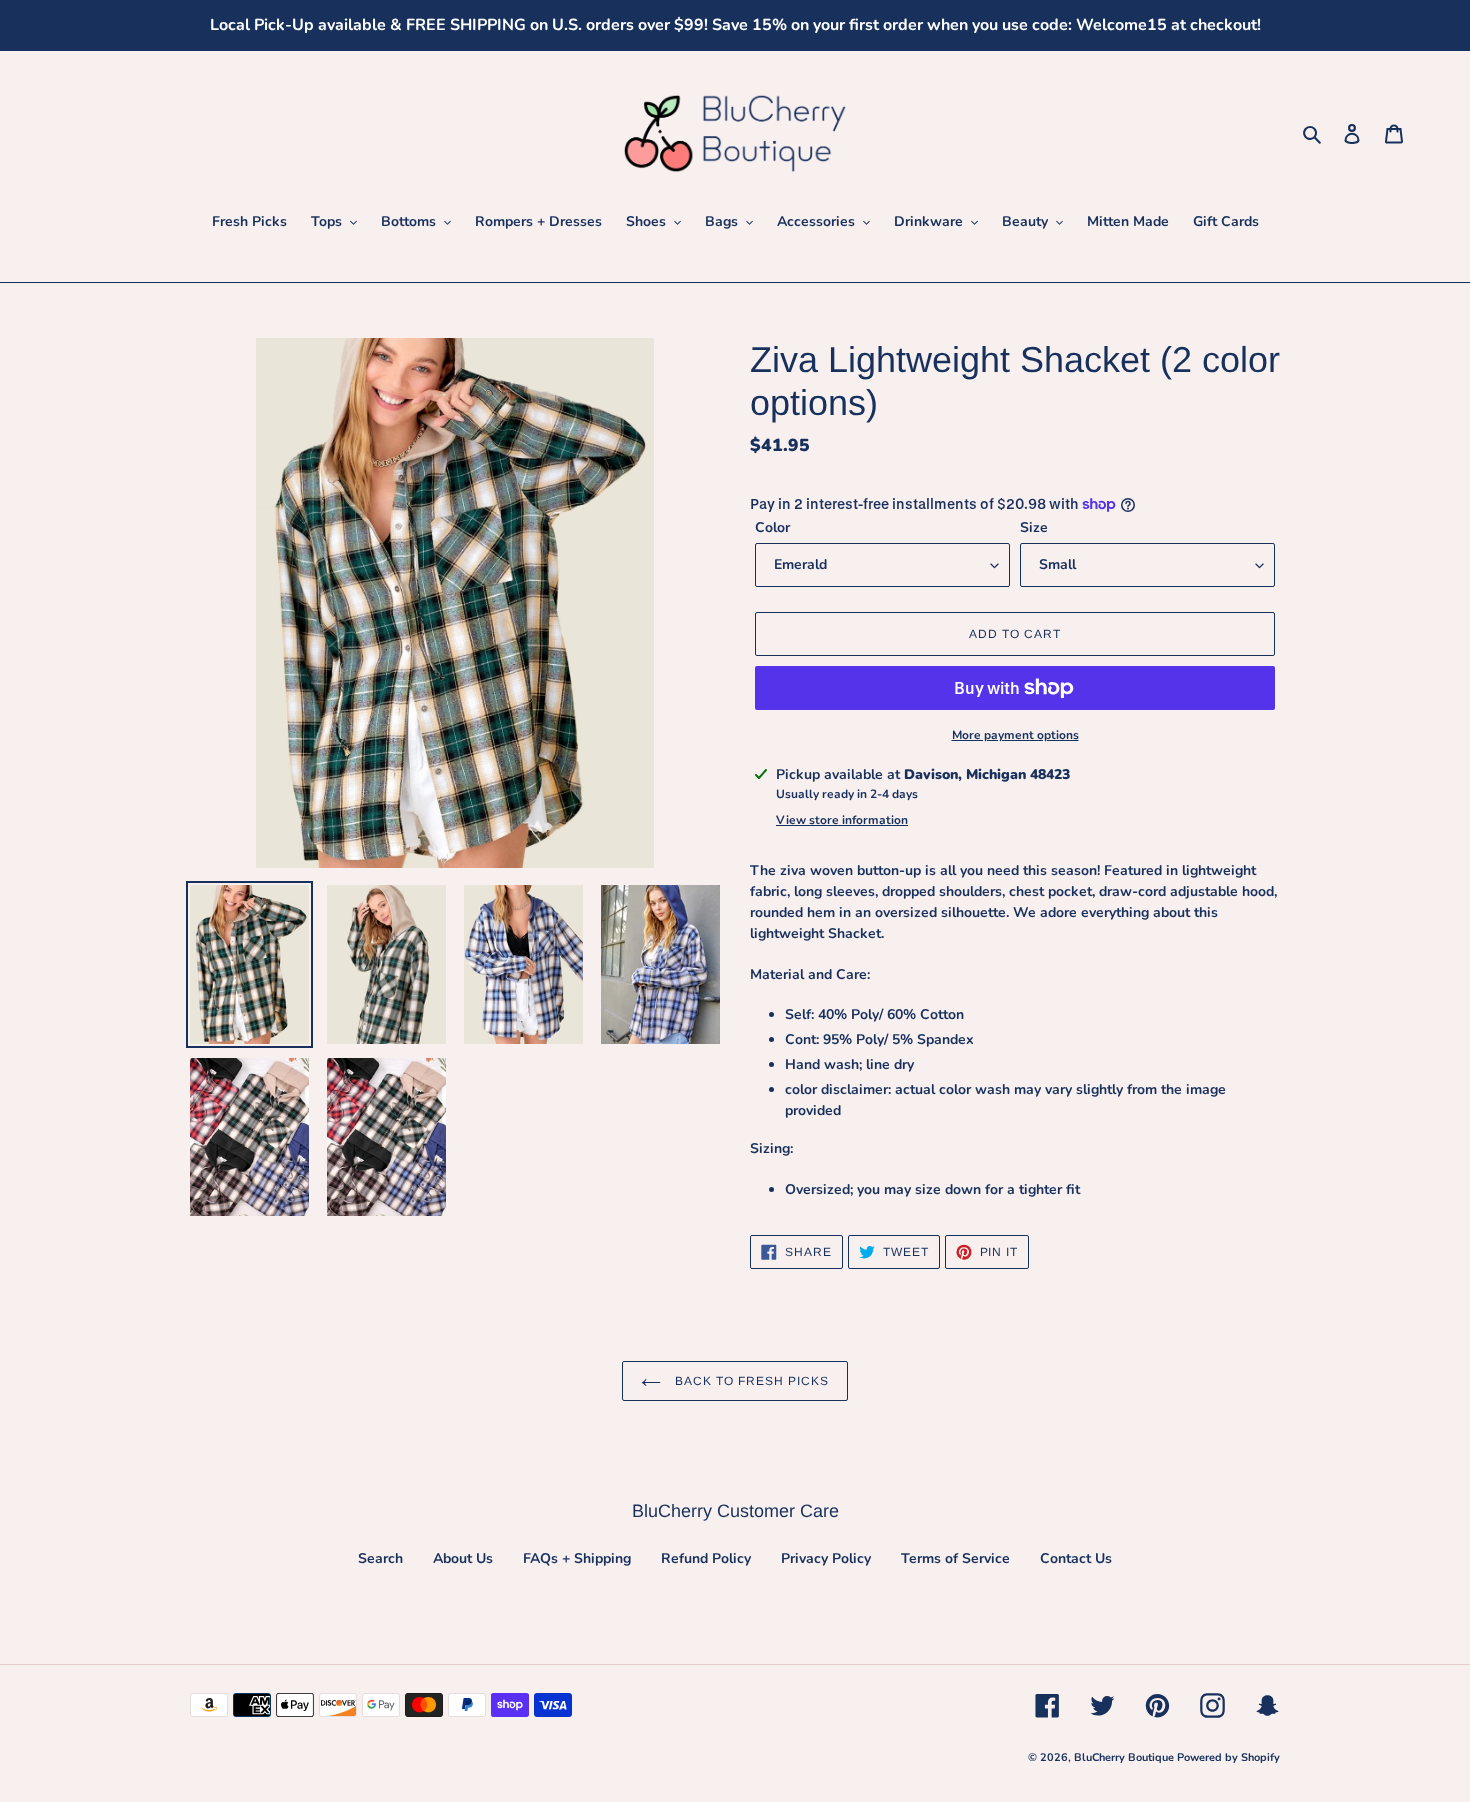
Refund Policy (706, 1558)
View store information (842, 820)
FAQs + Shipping (577, 1558)
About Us (463, 1558)
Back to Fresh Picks (749, 1381)
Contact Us (1076, 1558)
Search (380, 1558)
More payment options (1015, 735)
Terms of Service (955, 1558)
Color (772, 527)
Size (1034, 527)
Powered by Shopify (1228, 1757)
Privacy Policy (826, 1558)
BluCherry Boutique (1125, 1757)
